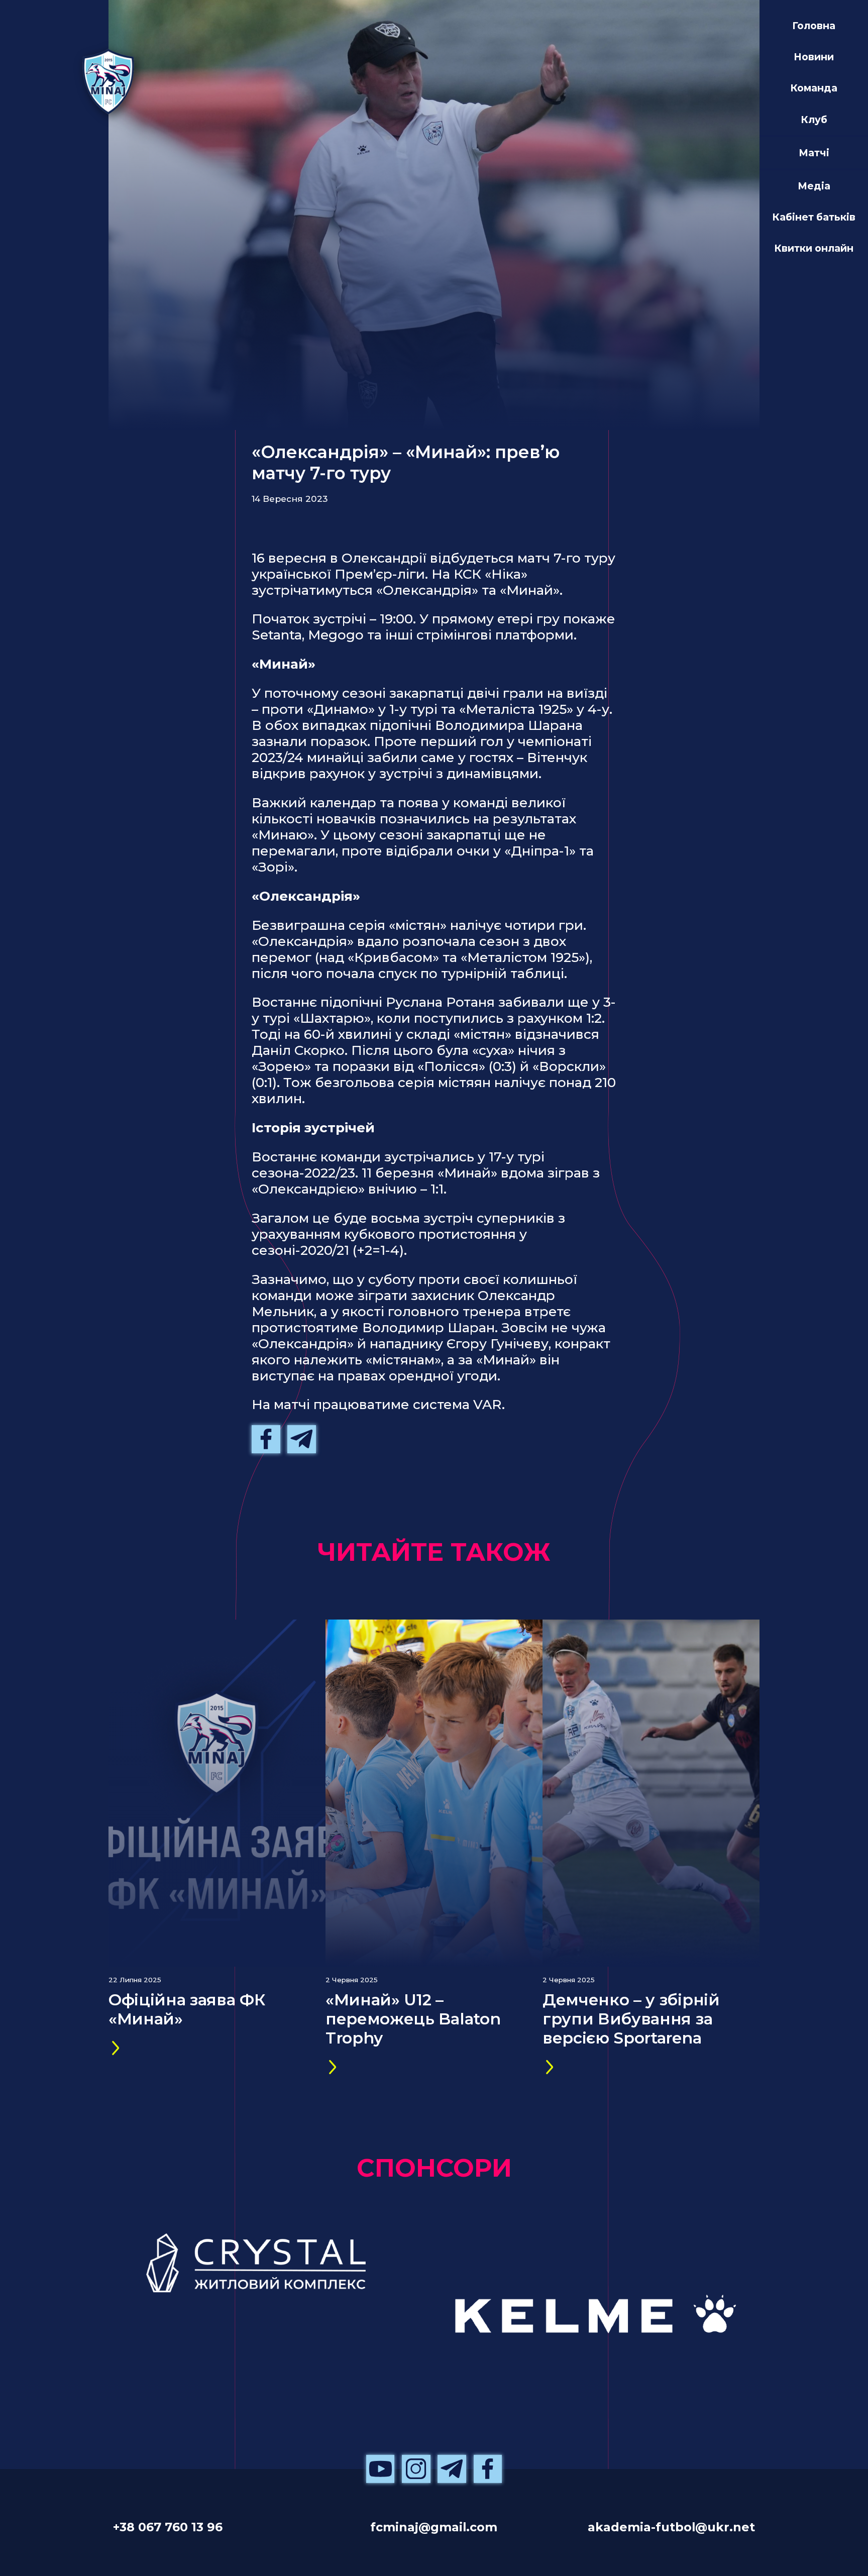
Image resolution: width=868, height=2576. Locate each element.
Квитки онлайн (814, 248)
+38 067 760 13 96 (168, 2527)
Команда (814, 88)
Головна (814, 26)
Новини (814, 57)
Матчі (814, 153)
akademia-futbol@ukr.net (671, 2527)
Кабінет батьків (814, 217)
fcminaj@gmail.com (434, 2527)
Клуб (814, 120)
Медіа (814, 186)
